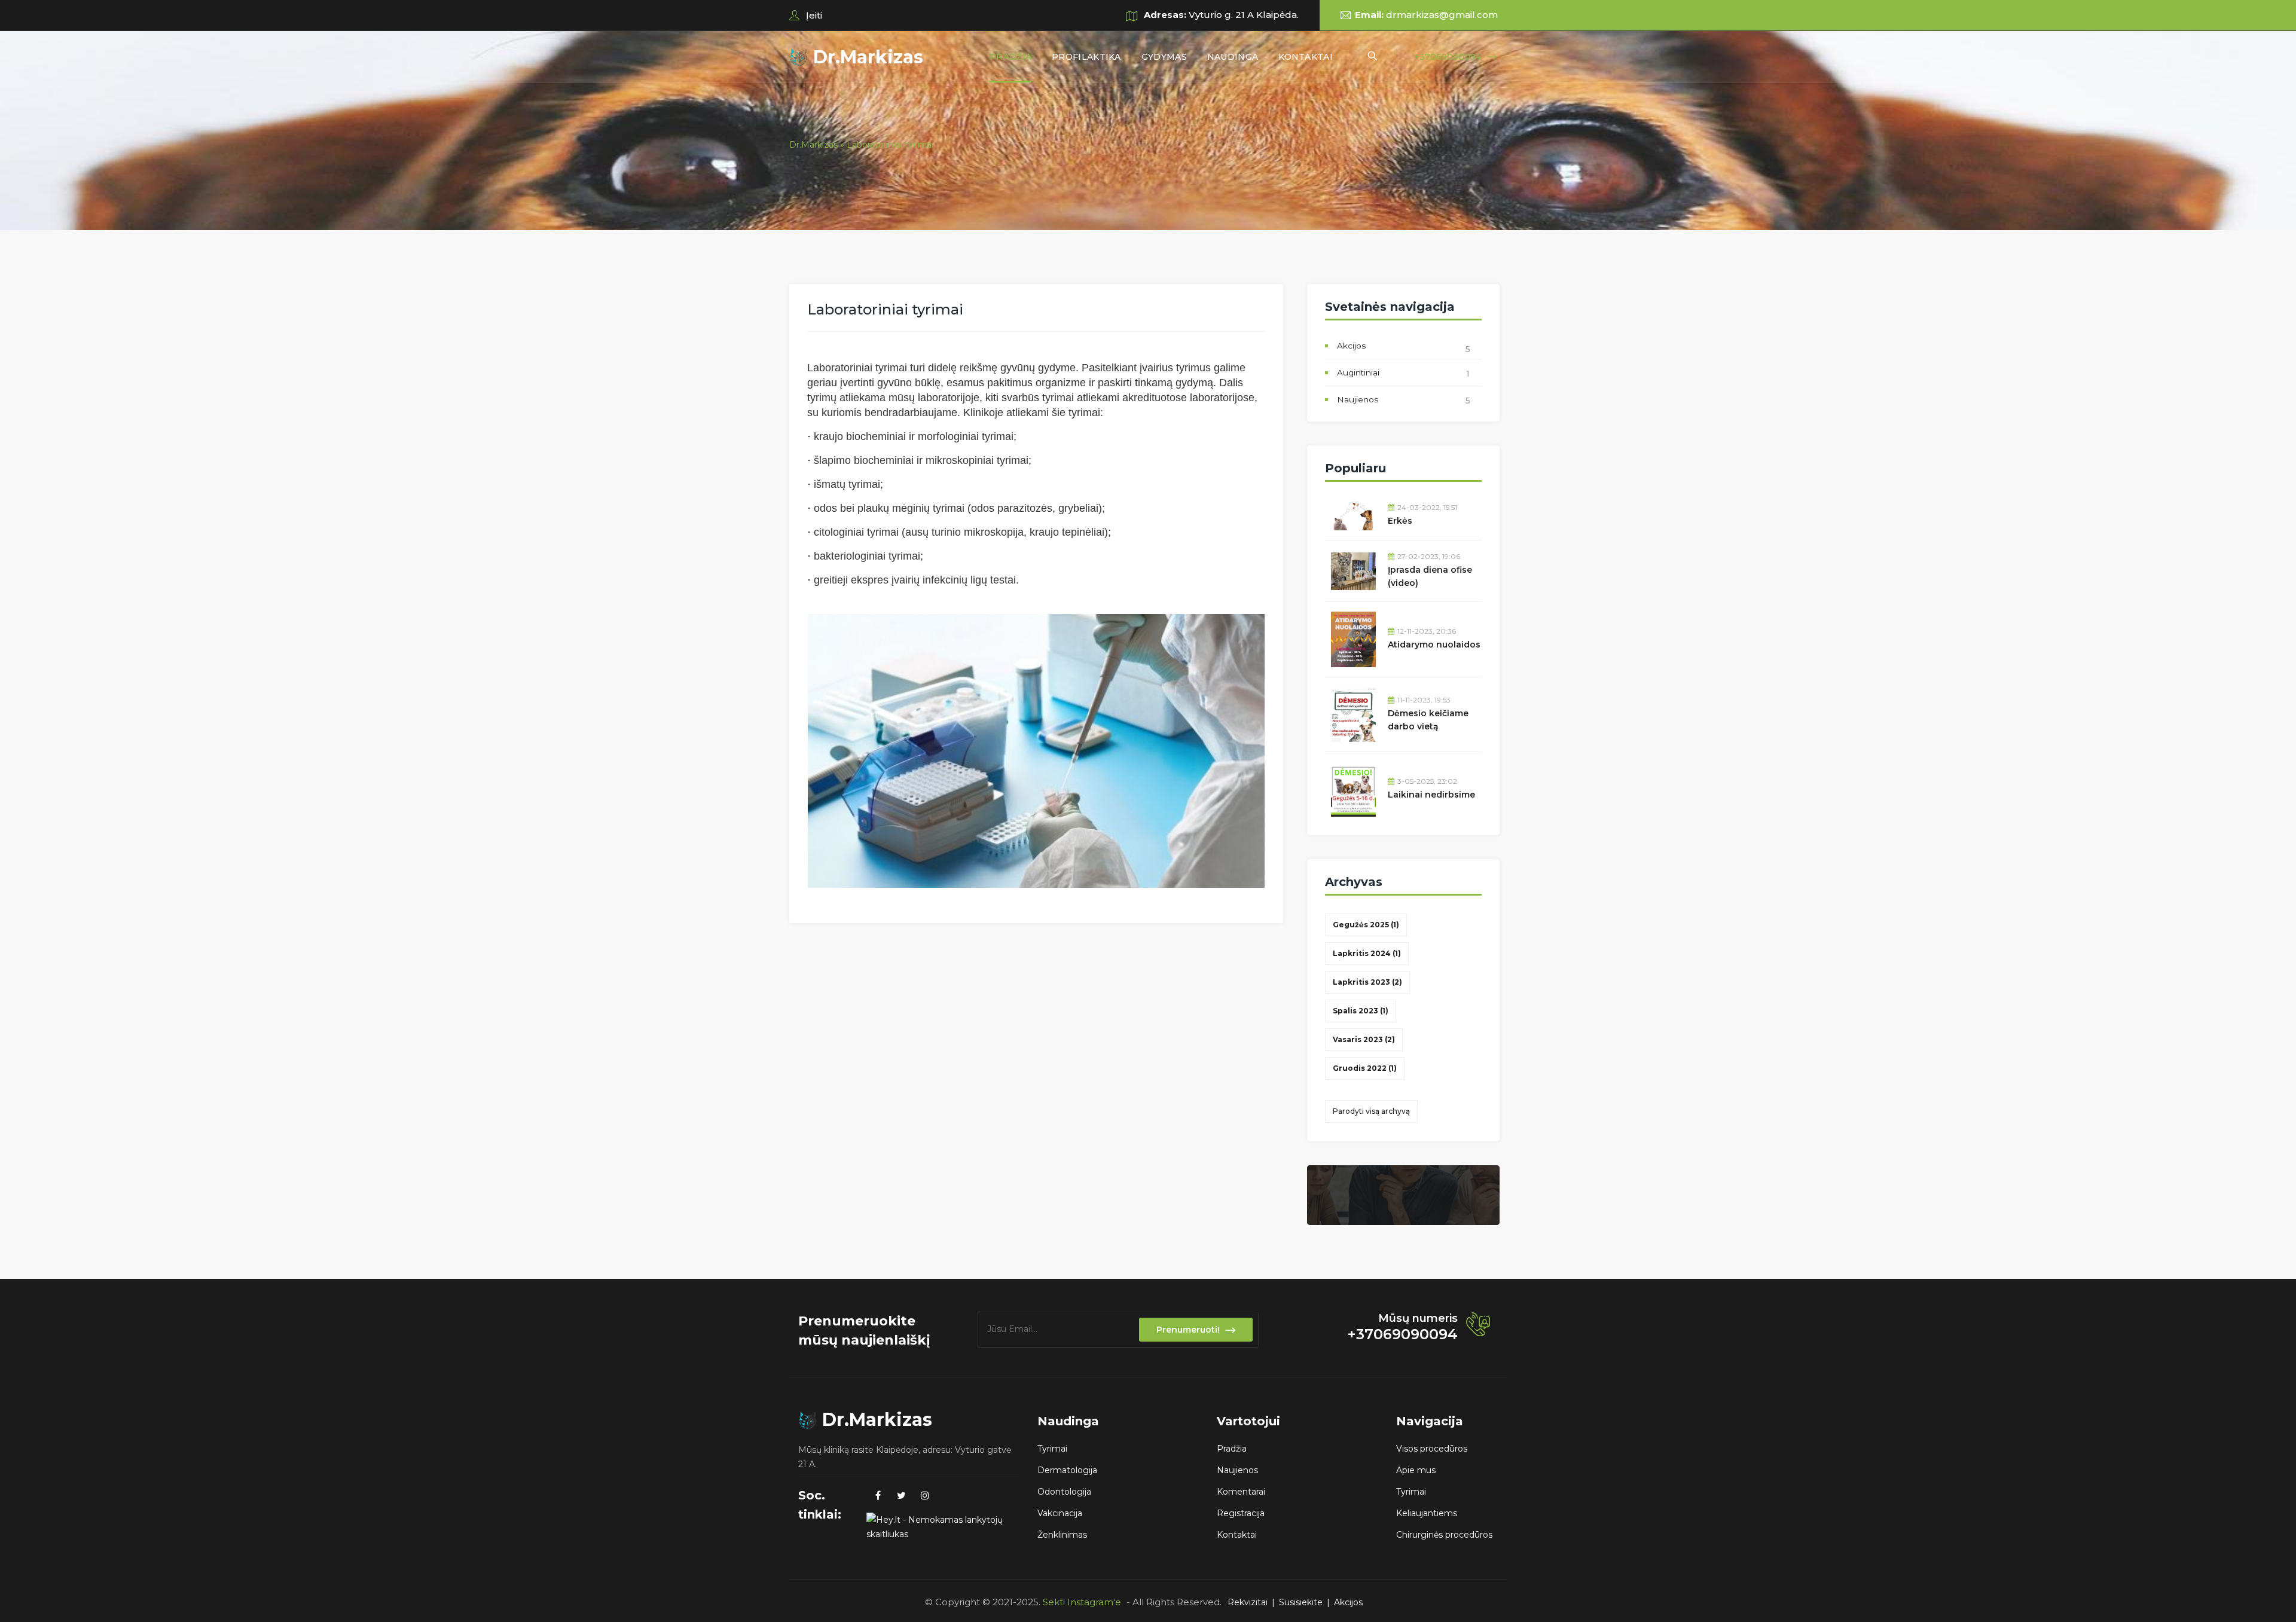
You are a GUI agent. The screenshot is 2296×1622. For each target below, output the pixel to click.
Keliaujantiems (1427, 1513)
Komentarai (1241, 1492)
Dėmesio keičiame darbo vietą (1428, 720)
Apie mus (1416, 1470)
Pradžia (1010, 57)
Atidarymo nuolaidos (1434, 644)
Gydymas (1164, 57)
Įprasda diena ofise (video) (1430, 576)
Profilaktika (1086, 57)
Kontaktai (1306, 57)
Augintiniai (1358, 372)
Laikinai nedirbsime (1431, 795)
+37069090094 (1448, 57)
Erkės (1400, 521)
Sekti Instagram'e (1082, 1602)
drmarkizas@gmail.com (1442, 15)
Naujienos (1358, 399)
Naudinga (1233, 57)
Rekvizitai (1248, 1602)
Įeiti (813, 15)
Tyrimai (1052, 1449)
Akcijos (1351, 346)
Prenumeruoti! (1188, 1330)
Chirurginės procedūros (1444, 1535)
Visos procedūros (1432, 1449)
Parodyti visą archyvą (1371, 1111)
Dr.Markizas (866, 57)
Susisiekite (1301, 1602)
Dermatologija (1067, 1470)
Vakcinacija (1060, 1513)
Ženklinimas (1062, 1535)
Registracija (1241, 1513)
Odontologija (1064, 1492)
